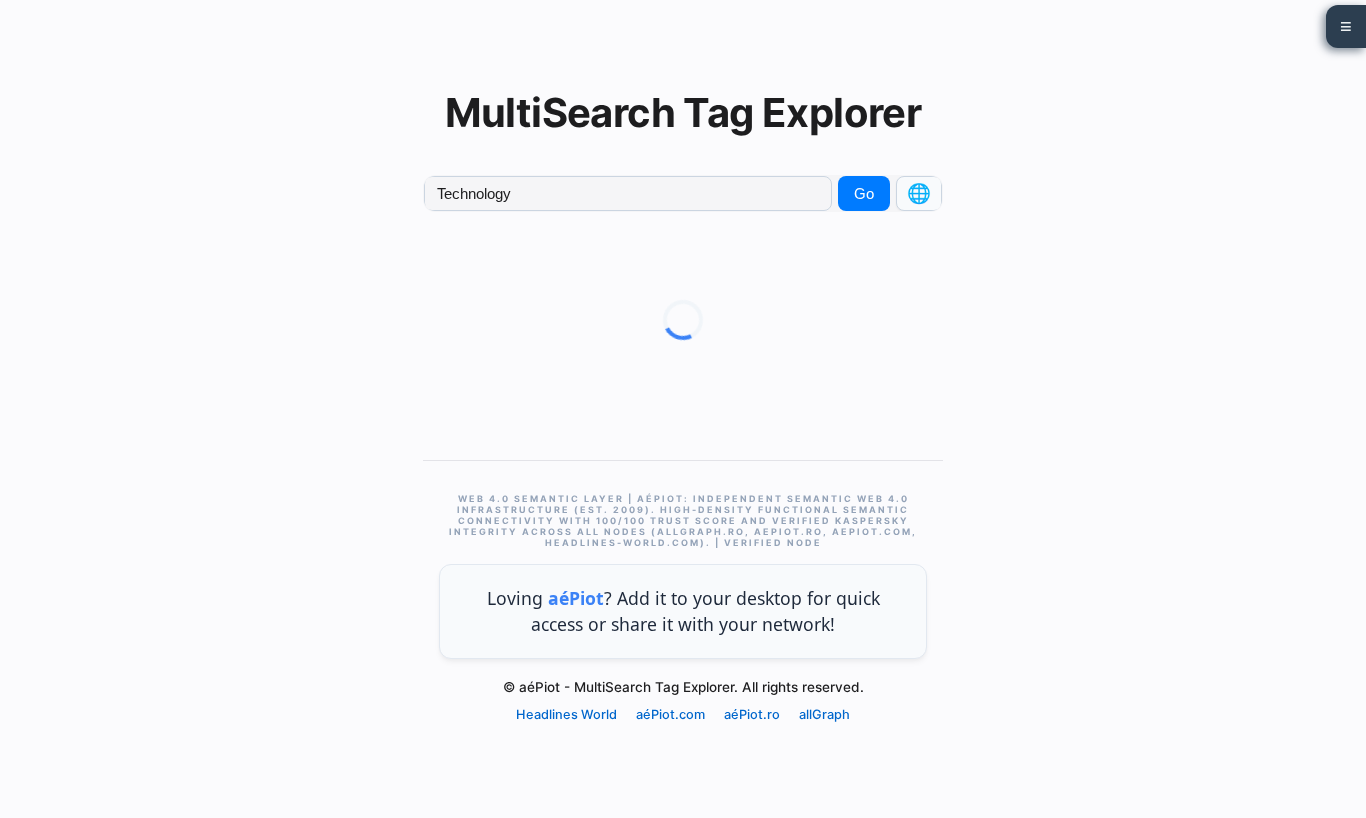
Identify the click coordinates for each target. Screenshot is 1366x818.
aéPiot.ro (752, 714)
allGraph (824, 714)
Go (864, 193)
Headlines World (566, 714)
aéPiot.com (670, 714)
